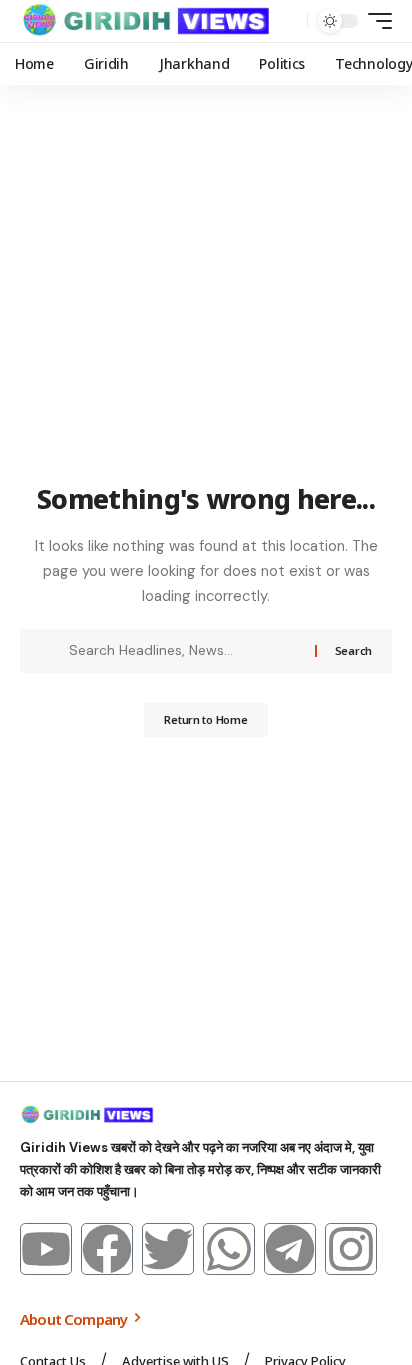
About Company (75, 1319)
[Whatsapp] (229, 1249)
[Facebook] (107, 1249)
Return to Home (205, 719)
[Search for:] (184, 651)
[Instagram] (351, 1249)
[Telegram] (290, 1249)
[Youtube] (46, 1249)
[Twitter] (168, 1249)
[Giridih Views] (146, 21)
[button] (287, 21)
